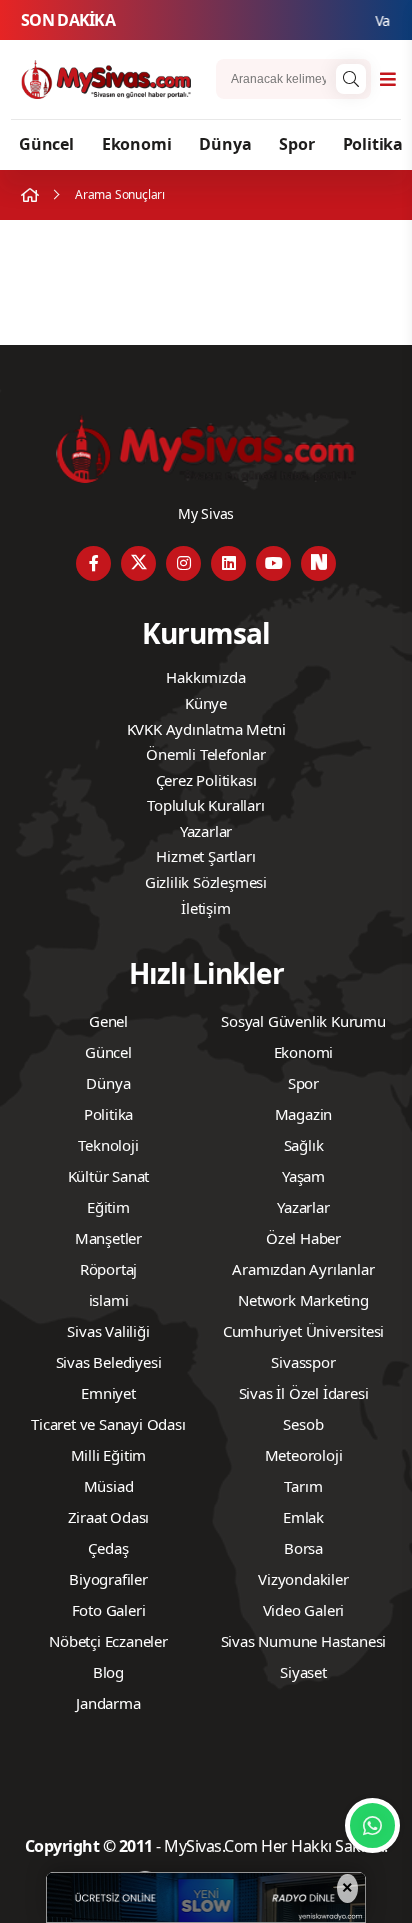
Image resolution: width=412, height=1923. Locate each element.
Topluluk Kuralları (205, 805)
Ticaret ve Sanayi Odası (108, 1424)
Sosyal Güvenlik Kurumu (303, 1021)
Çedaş (108, 1548)
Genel (108, 1021)
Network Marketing (303, 1300)
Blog (108, 1672)
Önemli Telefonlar (206, 754)
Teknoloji (108, 1145)
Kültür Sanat (109, 1176)
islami (109, 1300)
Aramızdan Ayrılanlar (303, 1269)
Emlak (303, 1517)
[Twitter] (138, 563)
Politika (373, 144)
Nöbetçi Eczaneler (108, 1641)
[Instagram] (183, 563)
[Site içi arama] (351, 79)
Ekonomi (137, 144)
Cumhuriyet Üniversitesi (303, 1331)
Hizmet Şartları (205, 856)
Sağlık (304, 1145)
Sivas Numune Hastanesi (304, 1641)
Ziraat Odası (109, 1517)
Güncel (46, 144)
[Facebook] (93, 563)
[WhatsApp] (372, 1825)
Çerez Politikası (206, 780)
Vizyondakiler (303, 1579)
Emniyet (108, 1393)
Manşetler (108, 1238)
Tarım (303, 1486)
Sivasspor (303, 1362)
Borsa (303, 1548)
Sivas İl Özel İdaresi (304, 1393)
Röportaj (108, 1269)
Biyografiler (108, 1579)
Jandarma (108, 1703)
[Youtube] (273, 563)
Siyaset (303, 1672)
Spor (296, 144)
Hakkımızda (205, 677)
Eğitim (108, 1207)
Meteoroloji (304, 1455)
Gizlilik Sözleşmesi (206, 882)
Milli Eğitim (109, 1455)
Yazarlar (206, 831)
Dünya (225, 144)
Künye (206, 703)
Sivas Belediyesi (109, 1362)
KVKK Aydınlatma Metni (206, 729)
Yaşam (303, 1176)
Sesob (303, 1424)
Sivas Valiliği (108, 1331)
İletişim (205, 908)
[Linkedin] (228, 563)
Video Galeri (304, 1610)
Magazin (304, 1114)
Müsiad (109, 1486)
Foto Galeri (109, 1610)
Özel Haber (303, 1238)
